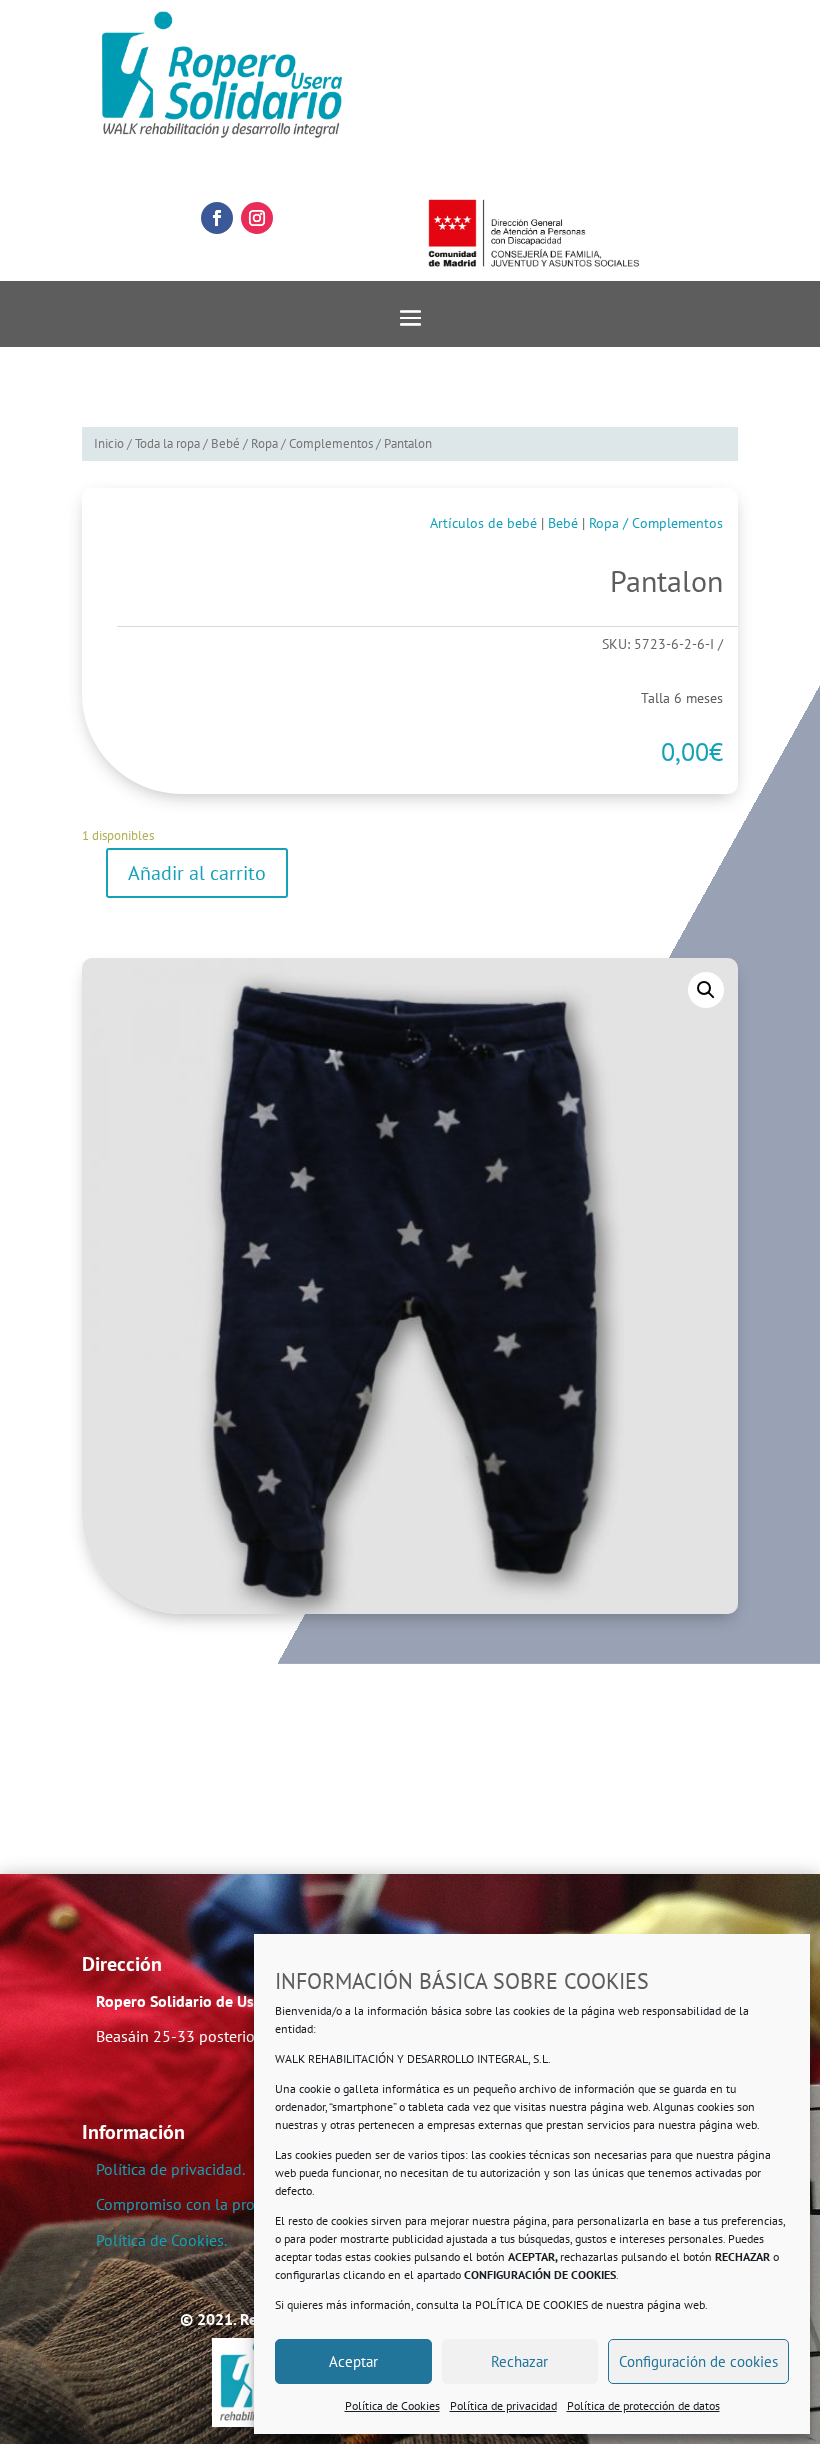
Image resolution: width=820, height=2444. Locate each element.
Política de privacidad (503, 2405)
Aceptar (353, 2361)
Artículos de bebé (483, 523)
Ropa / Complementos (312, 443)
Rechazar (519, 2361)
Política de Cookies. (161, 2240)
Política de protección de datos (643, 2405)
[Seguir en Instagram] (257, 218)
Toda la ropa (167, 443)
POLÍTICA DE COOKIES (531, 2304)
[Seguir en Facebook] (217, 218)
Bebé (225, 443)
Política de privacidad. (170, 2169)
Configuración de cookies (698, 2361)
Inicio (109, 443)
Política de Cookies (392, 2405)
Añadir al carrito (197, 873)
